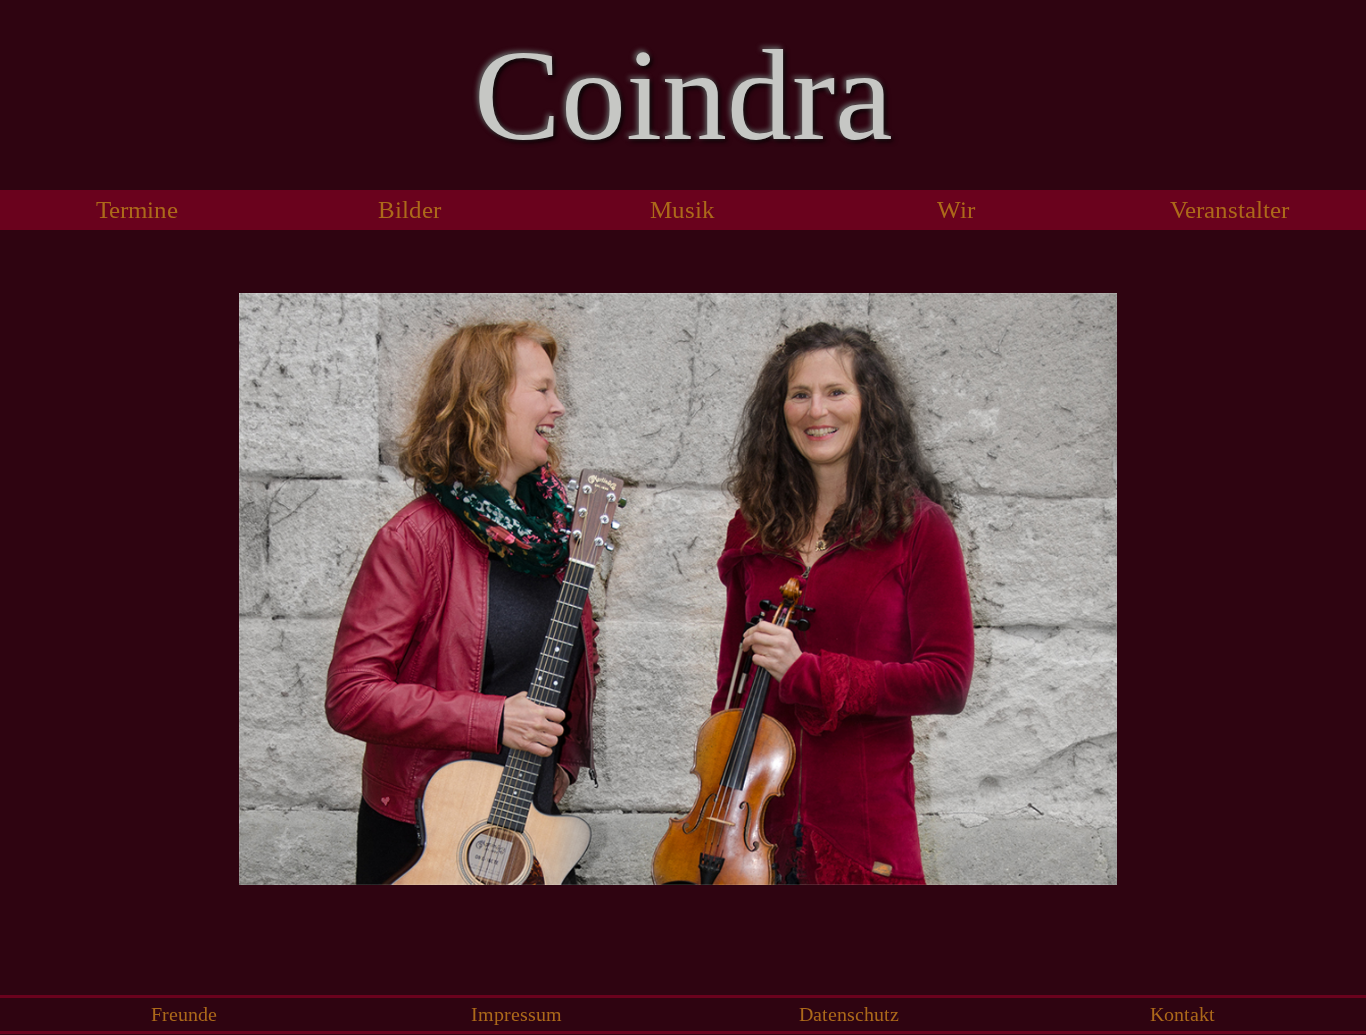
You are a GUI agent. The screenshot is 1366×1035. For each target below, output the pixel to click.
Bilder (409, 209)
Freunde (184, 1014)
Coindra (683, 95)
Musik (682, 209)
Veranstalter (1229, 209)
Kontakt (1182, 1014)
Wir (956, 209)
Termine (137, 209)
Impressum (516, 1014)
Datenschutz (849, 1014)
